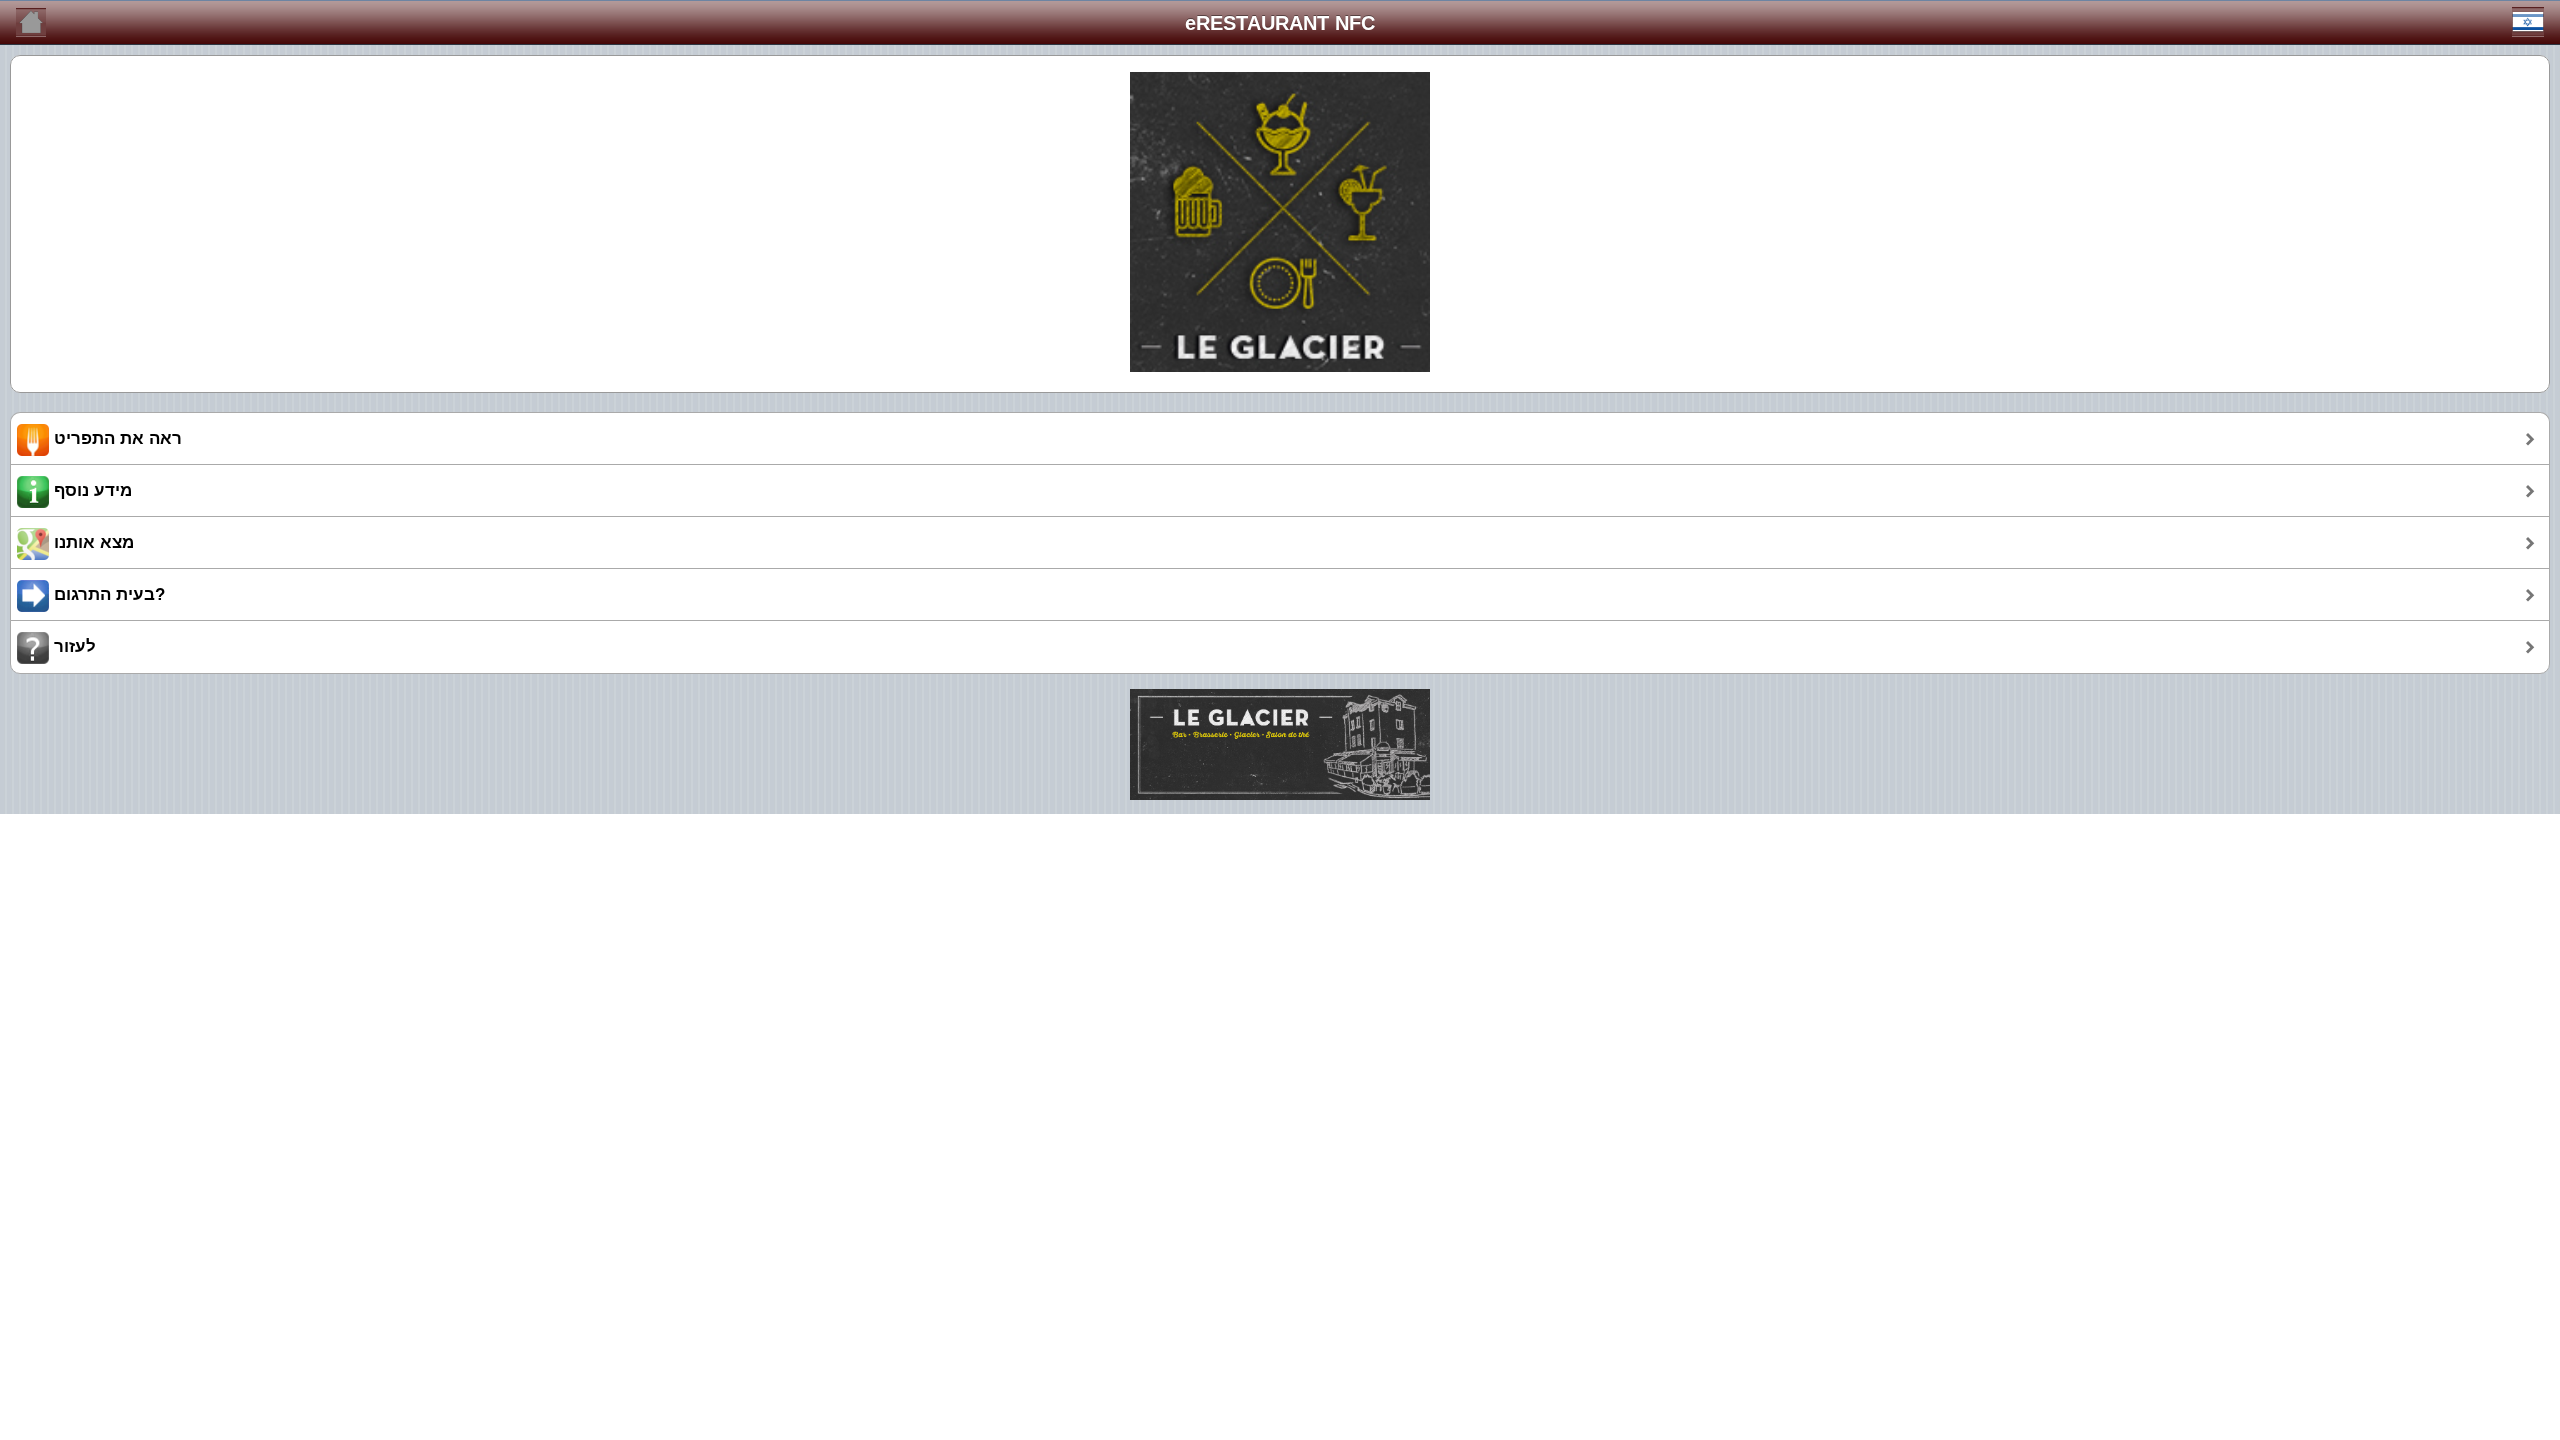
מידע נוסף (90, 490)
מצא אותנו (91, 542)
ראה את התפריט (115, 438)
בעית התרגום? (107, 594)
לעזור (72, 646)
